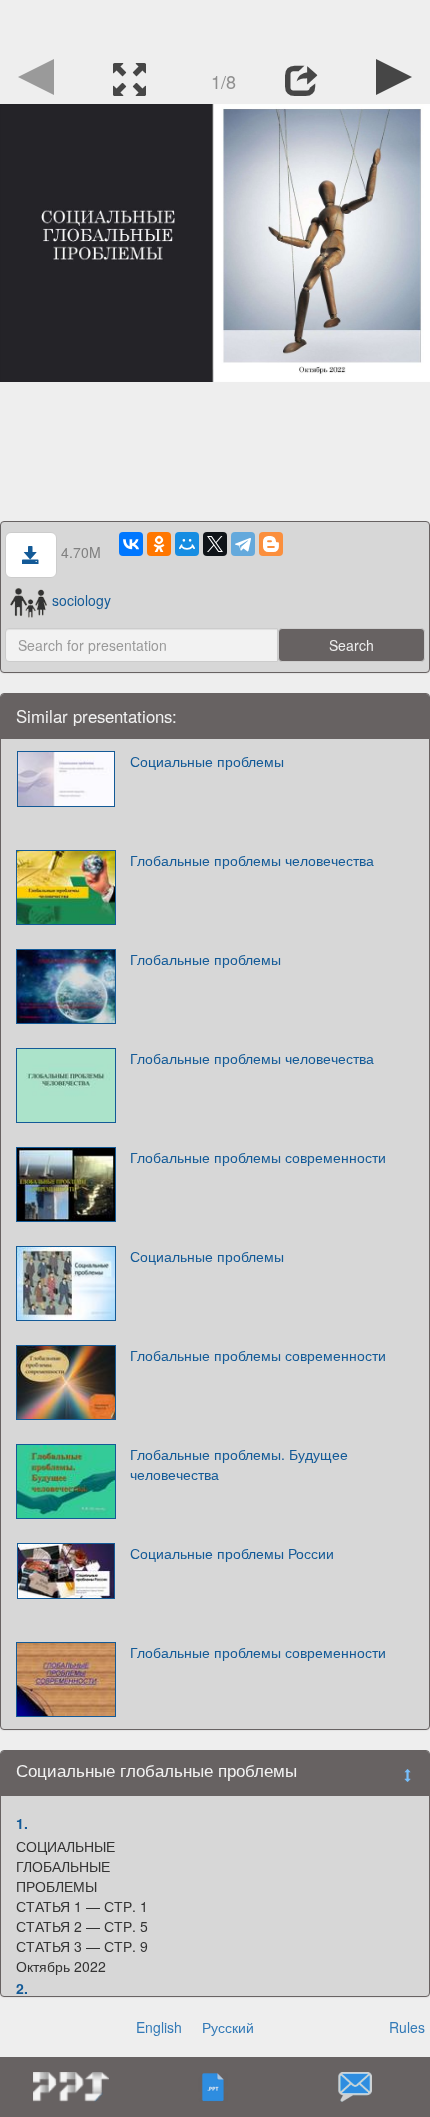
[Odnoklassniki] (159, 544)
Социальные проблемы (207, 761)
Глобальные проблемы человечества (252, 860)
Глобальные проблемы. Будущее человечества (239, 1464)
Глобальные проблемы (205, 959)
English (159, 2027)
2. (22, 1988)
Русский (228, 2027)
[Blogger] (271, 544)
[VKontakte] (131, 544)
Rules (407, 2027)
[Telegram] (243, 544)
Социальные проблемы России (232, 1553)
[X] (215, 544)
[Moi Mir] (187, 544)
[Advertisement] (215, 25)
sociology (81, 600)
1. (22, 1823)
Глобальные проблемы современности (258, 1157)
